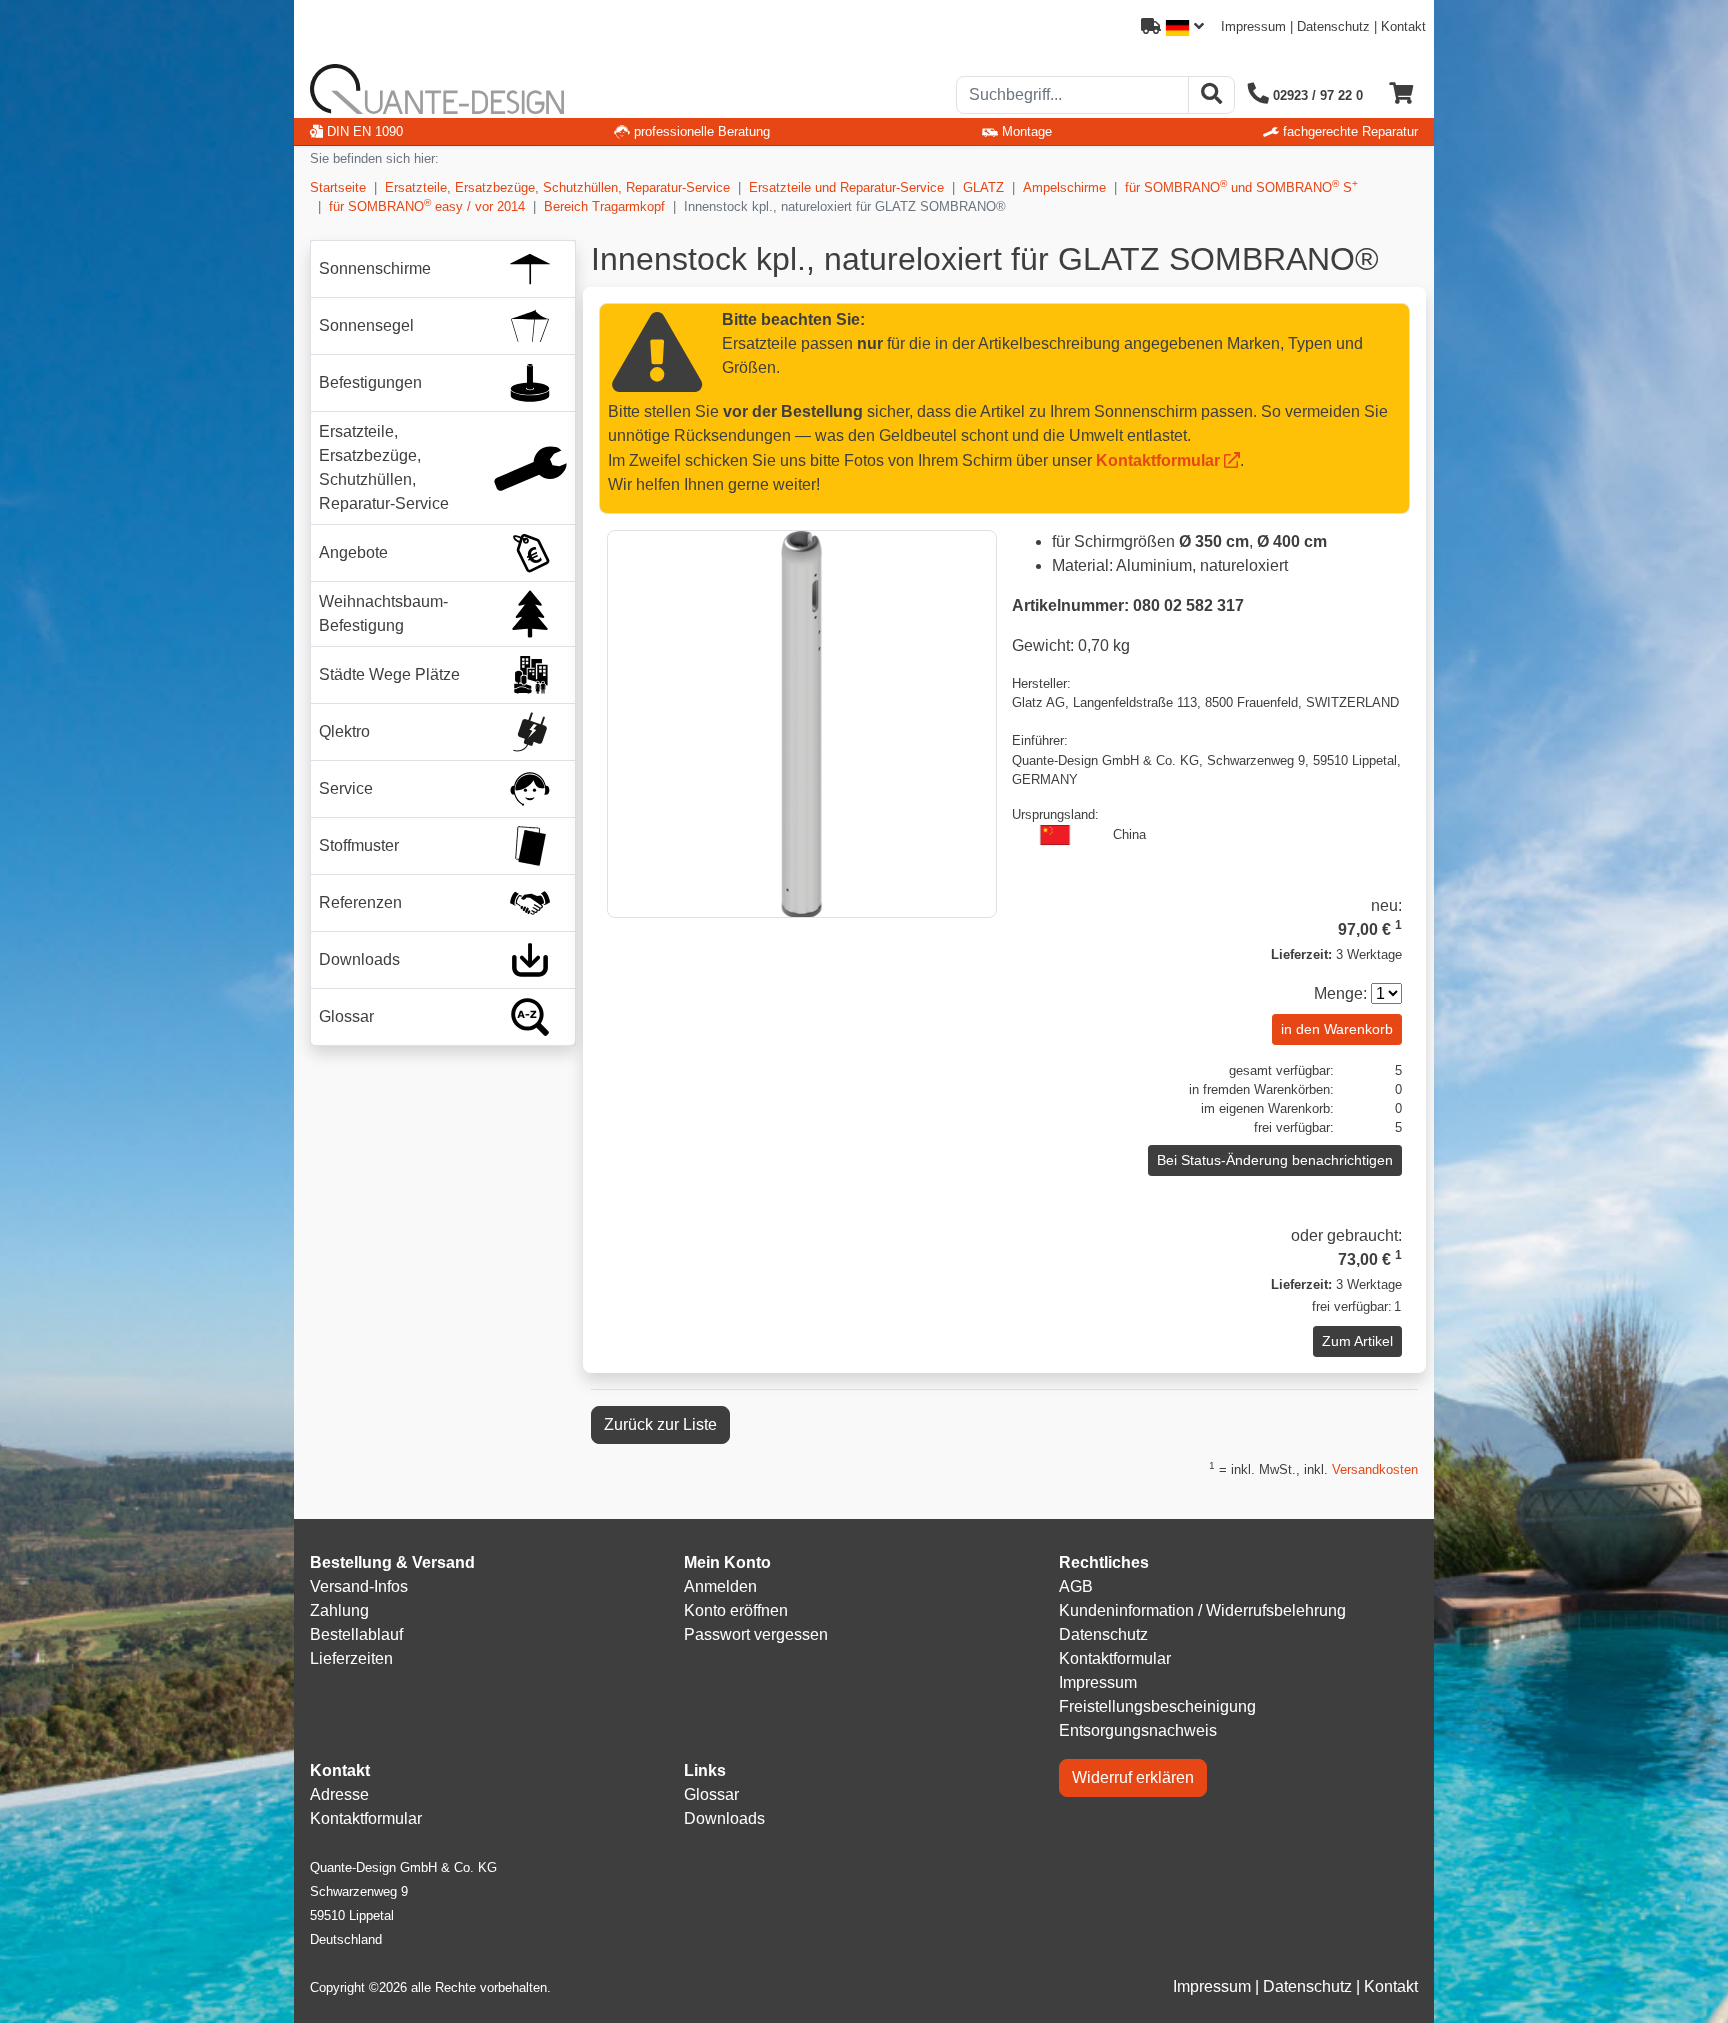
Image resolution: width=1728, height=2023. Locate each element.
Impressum (1253, 26)
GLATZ (983, 187)
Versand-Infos (359, 1586)
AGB (1076, 1586)
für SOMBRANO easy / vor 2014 (427, 205)
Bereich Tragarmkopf (604, 206)
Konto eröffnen (736, 1610)
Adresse (339, 1794)
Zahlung (339, 1610)
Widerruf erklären (1133, 1777)
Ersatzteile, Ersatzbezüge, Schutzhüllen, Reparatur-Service (557, 187)
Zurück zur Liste (660, 1424)
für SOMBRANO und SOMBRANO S (1241, 186)
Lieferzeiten (351, 1658)
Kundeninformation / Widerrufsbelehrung (1202, 1610)
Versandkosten (1375, 1469)
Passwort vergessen (756, 1634)
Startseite (338, 187)
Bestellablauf (356, 1634)
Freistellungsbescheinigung (1157, 1706)
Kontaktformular (1158, 460)
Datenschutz (1333, 26)
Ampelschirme (1064, 187)
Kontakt (1403, 26)
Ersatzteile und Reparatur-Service (846, 187)
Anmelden (720, 1586)
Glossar (711, 1794)
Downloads (724, 1818)
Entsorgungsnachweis (1138, 1730)
